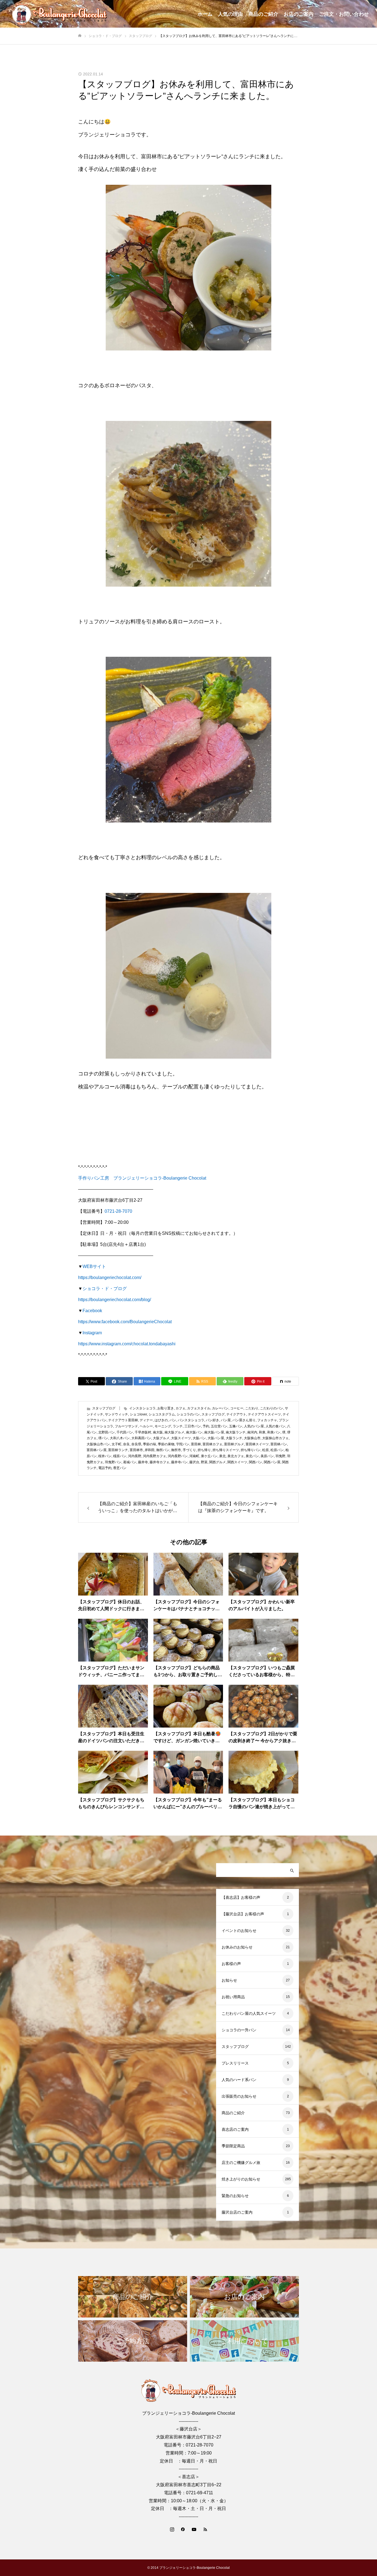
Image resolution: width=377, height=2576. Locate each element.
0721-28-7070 (118, 1211)
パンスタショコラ (191, 1420)
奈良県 (136, 1444)
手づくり (189, 1450)
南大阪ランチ (236, 1432)
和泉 (262, 1432)
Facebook (92, 1311)
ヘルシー (146, 1426)
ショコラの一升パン (239, 2030)
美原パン (267, 1456)
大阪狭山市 (252, 1438)
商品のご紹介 (263, 14)
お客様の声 (231, 1964)
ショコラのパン (188, 1414)
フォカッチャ (267, 1420)
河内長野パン (178, 1456)
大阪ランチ (234, 1438)
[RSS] (205, 2529)
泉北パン (252, 1456)
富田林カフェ (213, 1444)
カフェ (180, 1408)
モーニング (163, 1426)
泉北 (222, 1456)
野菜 (204, 1462)
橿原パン (120, 1456)
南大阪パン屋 (214, 1432)
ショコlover (138, 1414)
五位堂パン (219, 1426)
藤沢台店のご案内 (237, 2212)
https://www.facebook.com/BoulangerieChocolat (125, 1322)
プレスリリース (235, 2063)
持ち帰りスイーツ (226, 1450)
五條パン (236, 1426)
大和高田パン (141, 1438)
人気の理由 (230, 14)
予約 (206, 1426)
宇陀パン (183, 1444)
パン (173, 1420)
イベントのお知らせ (239, 1931)
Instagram (92, 1333)
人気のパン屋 (254, 1426)
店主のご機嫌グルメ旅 (241, 2163)
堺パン (103, 1438)
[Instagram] (172, 2529)
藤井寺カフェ (160, 1462)
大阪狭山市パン (98, 1444)
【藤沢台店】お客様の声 (243, 1914)
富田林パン (279, 1444)
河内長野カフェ (155, 1456)
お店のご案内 (299, 14)
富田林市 (136, 1450)
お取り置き (166, 1408)
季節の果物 (166, 1444)
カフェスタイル (199, 1408)
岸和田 (150, 1450)
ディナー (146, 1420)
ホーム (205, 14)
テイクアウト (236, 1414)
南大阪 (158, 1432)
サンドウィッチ (116, 1414)
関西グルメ (217, 1462)
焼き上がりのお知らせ (241, 2179)
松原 (266, 1450)
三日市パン (193, 1426)
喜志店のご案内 (235, 2129)
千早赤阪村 (143, 1432)
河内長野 (135, 1456)
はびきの (161, 1420)
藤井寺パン (179, 1462)
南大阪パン (194, 1432)
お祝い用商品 (233, 1997)
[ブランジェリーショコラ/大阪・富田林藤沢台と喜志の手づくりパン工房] (59, 14)
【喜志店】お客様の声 (241, 1897)
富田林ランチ (118, 1450)
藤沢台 (194, 1462)
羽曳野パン (113, 1462)
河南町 (194, 1456)
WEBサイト (94, 1266)
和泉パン (274, 1432)
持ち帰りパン (251, 1450)
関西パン (256, 1462)
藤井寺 (143, 1462)
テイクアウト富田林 (123, 1420)
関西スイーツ (237, 1462)
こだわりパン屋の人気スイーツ (249, 2013)
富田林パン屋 (97, 1450)
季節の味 (150, 1444)
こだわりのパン (272, 1408)
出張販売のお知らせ (239, 2096)
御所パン (163, 1450)
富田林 (196, 1444)
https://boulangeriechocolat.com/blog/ (115, 1300)
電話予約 (105, 1468)
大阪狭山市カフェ (275, 1438)
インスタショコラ (142, 1408)
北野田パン (107, 1432)
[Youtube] (194, 2529)
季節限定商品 (233, 2146)
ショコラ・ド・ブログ (105, 1289)
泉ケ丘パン (209, 1456)
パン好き (213, 1420)
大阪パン (199, 1438)
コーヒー (237, 1408)
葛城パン (130, 1462)
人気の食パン (275, 1426)
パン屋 (226, 1420)
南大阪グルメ (174, 1432)
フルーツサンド (126, 1426)
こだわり (252, 1408)
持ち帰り (204, 1450)
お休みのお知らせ (237, 1947)
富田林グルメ (234, 1444)
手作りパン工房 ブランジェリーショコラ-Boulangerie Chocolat (142, 1178)
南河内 (252, 1432)
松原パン (277, 1450)
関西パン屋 (272, 1462)
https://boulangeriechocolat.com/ (110, 1278)
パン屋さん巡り (244, 1420)
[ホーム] (80, 36)
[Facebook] (183, 2529)
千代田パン (125, 1432)
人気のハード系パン (239, 2080)
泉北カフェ (236, 1456)
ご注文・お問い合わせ (344, 14)
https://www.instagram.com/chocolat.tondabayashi (127, 1344)
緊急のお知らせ (235, 2196)
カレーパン (220, 1408)
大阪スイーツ (181, 1438)
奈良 (126, 1444)
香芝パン (120, 1468)
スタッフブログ (104, 1408)
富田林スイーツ (257, 1444)
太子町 (116, 1444)
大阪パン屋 (216, 1438)
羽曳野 (280, 1456)
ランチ (178, 1426)
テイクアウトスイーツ (264, 1414)
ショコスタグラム (162, 1414)
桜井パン (105, 1456)
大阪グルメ (161, 1438)
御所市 (176, 1450)
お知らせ (229, 1980)
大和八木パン (120, 1438)
